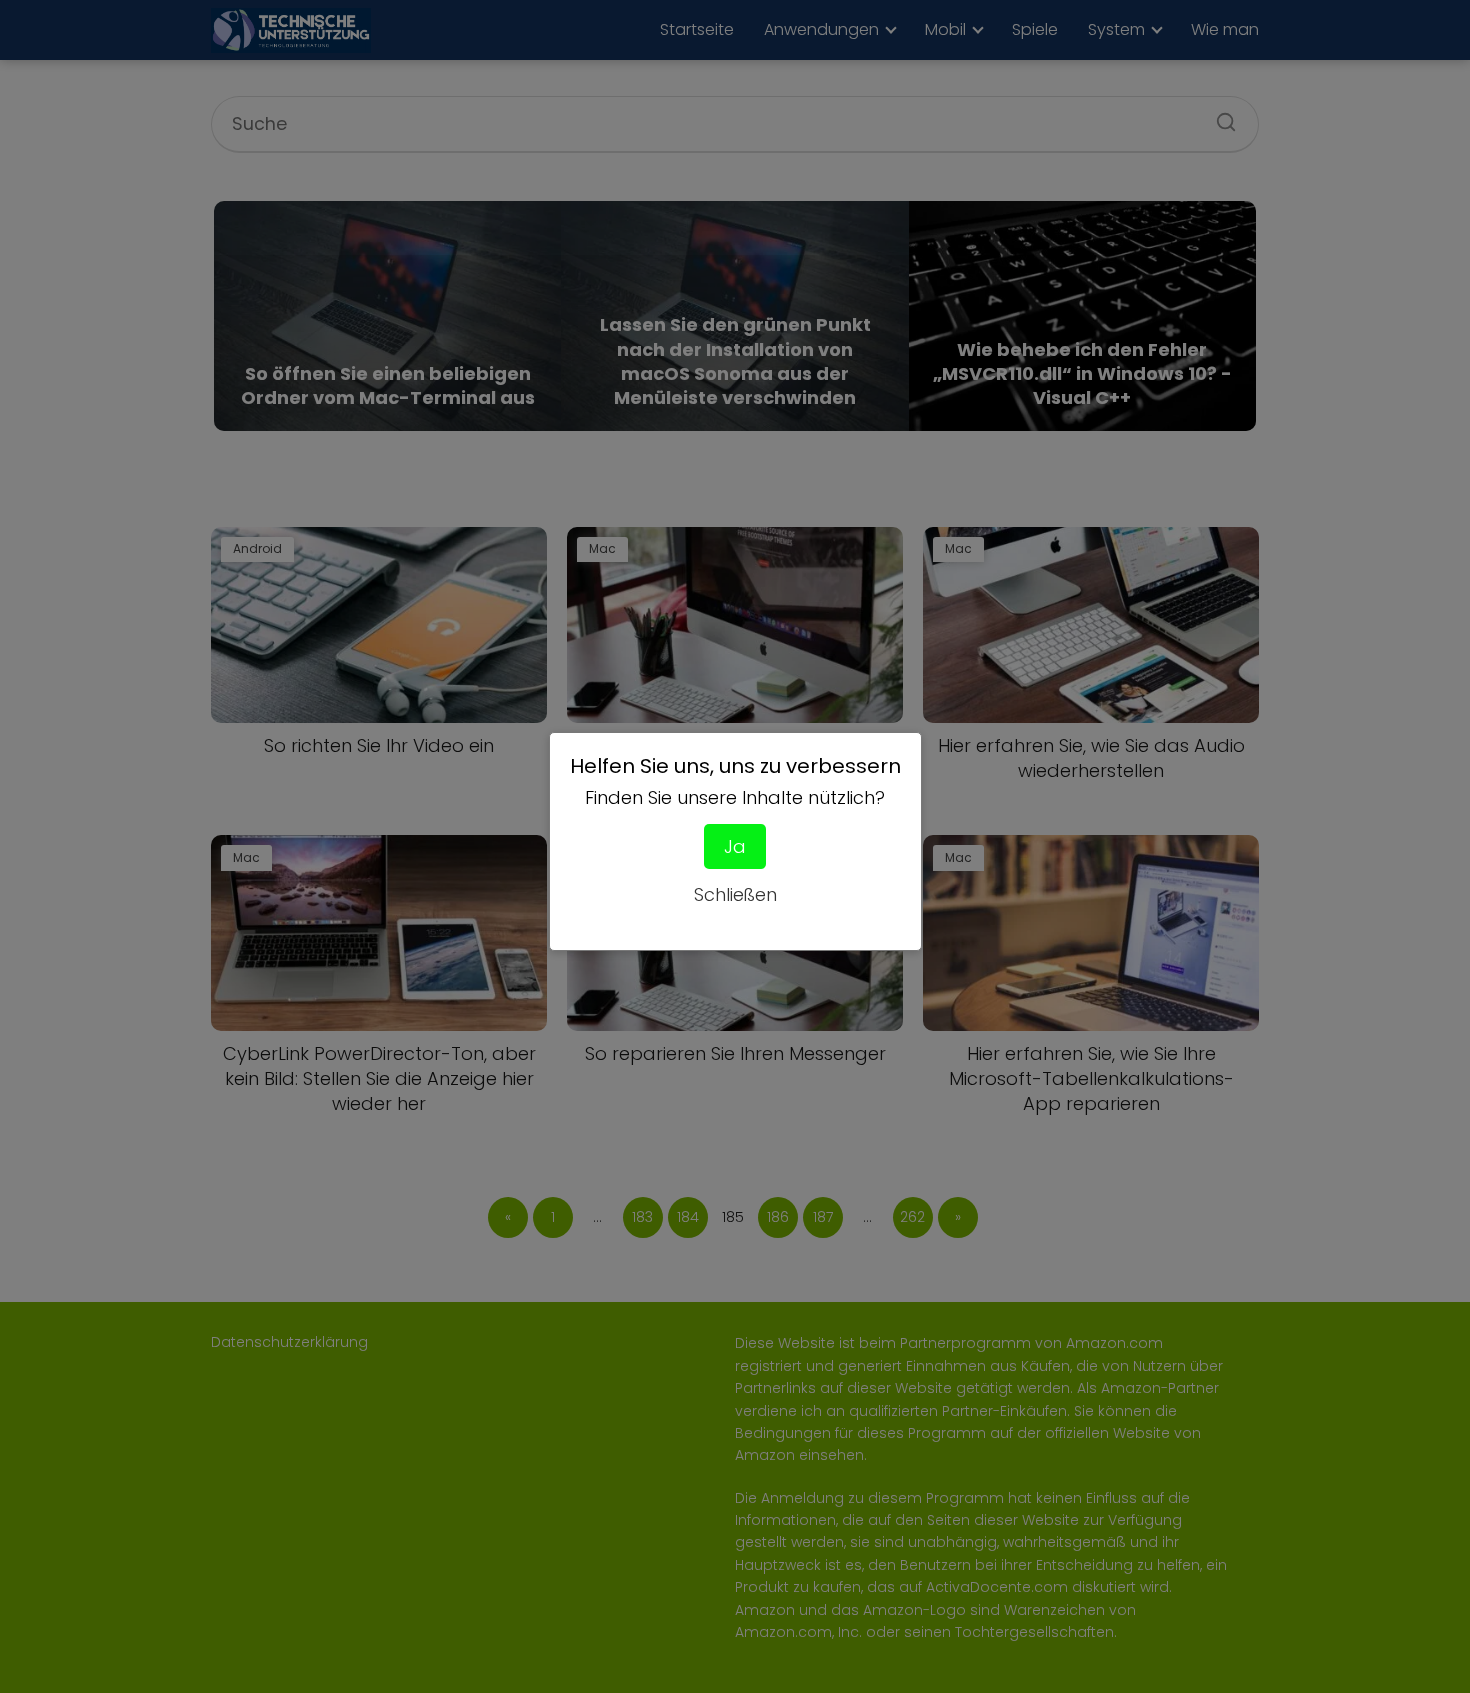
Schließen (735, 894)
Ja (735, 846)
